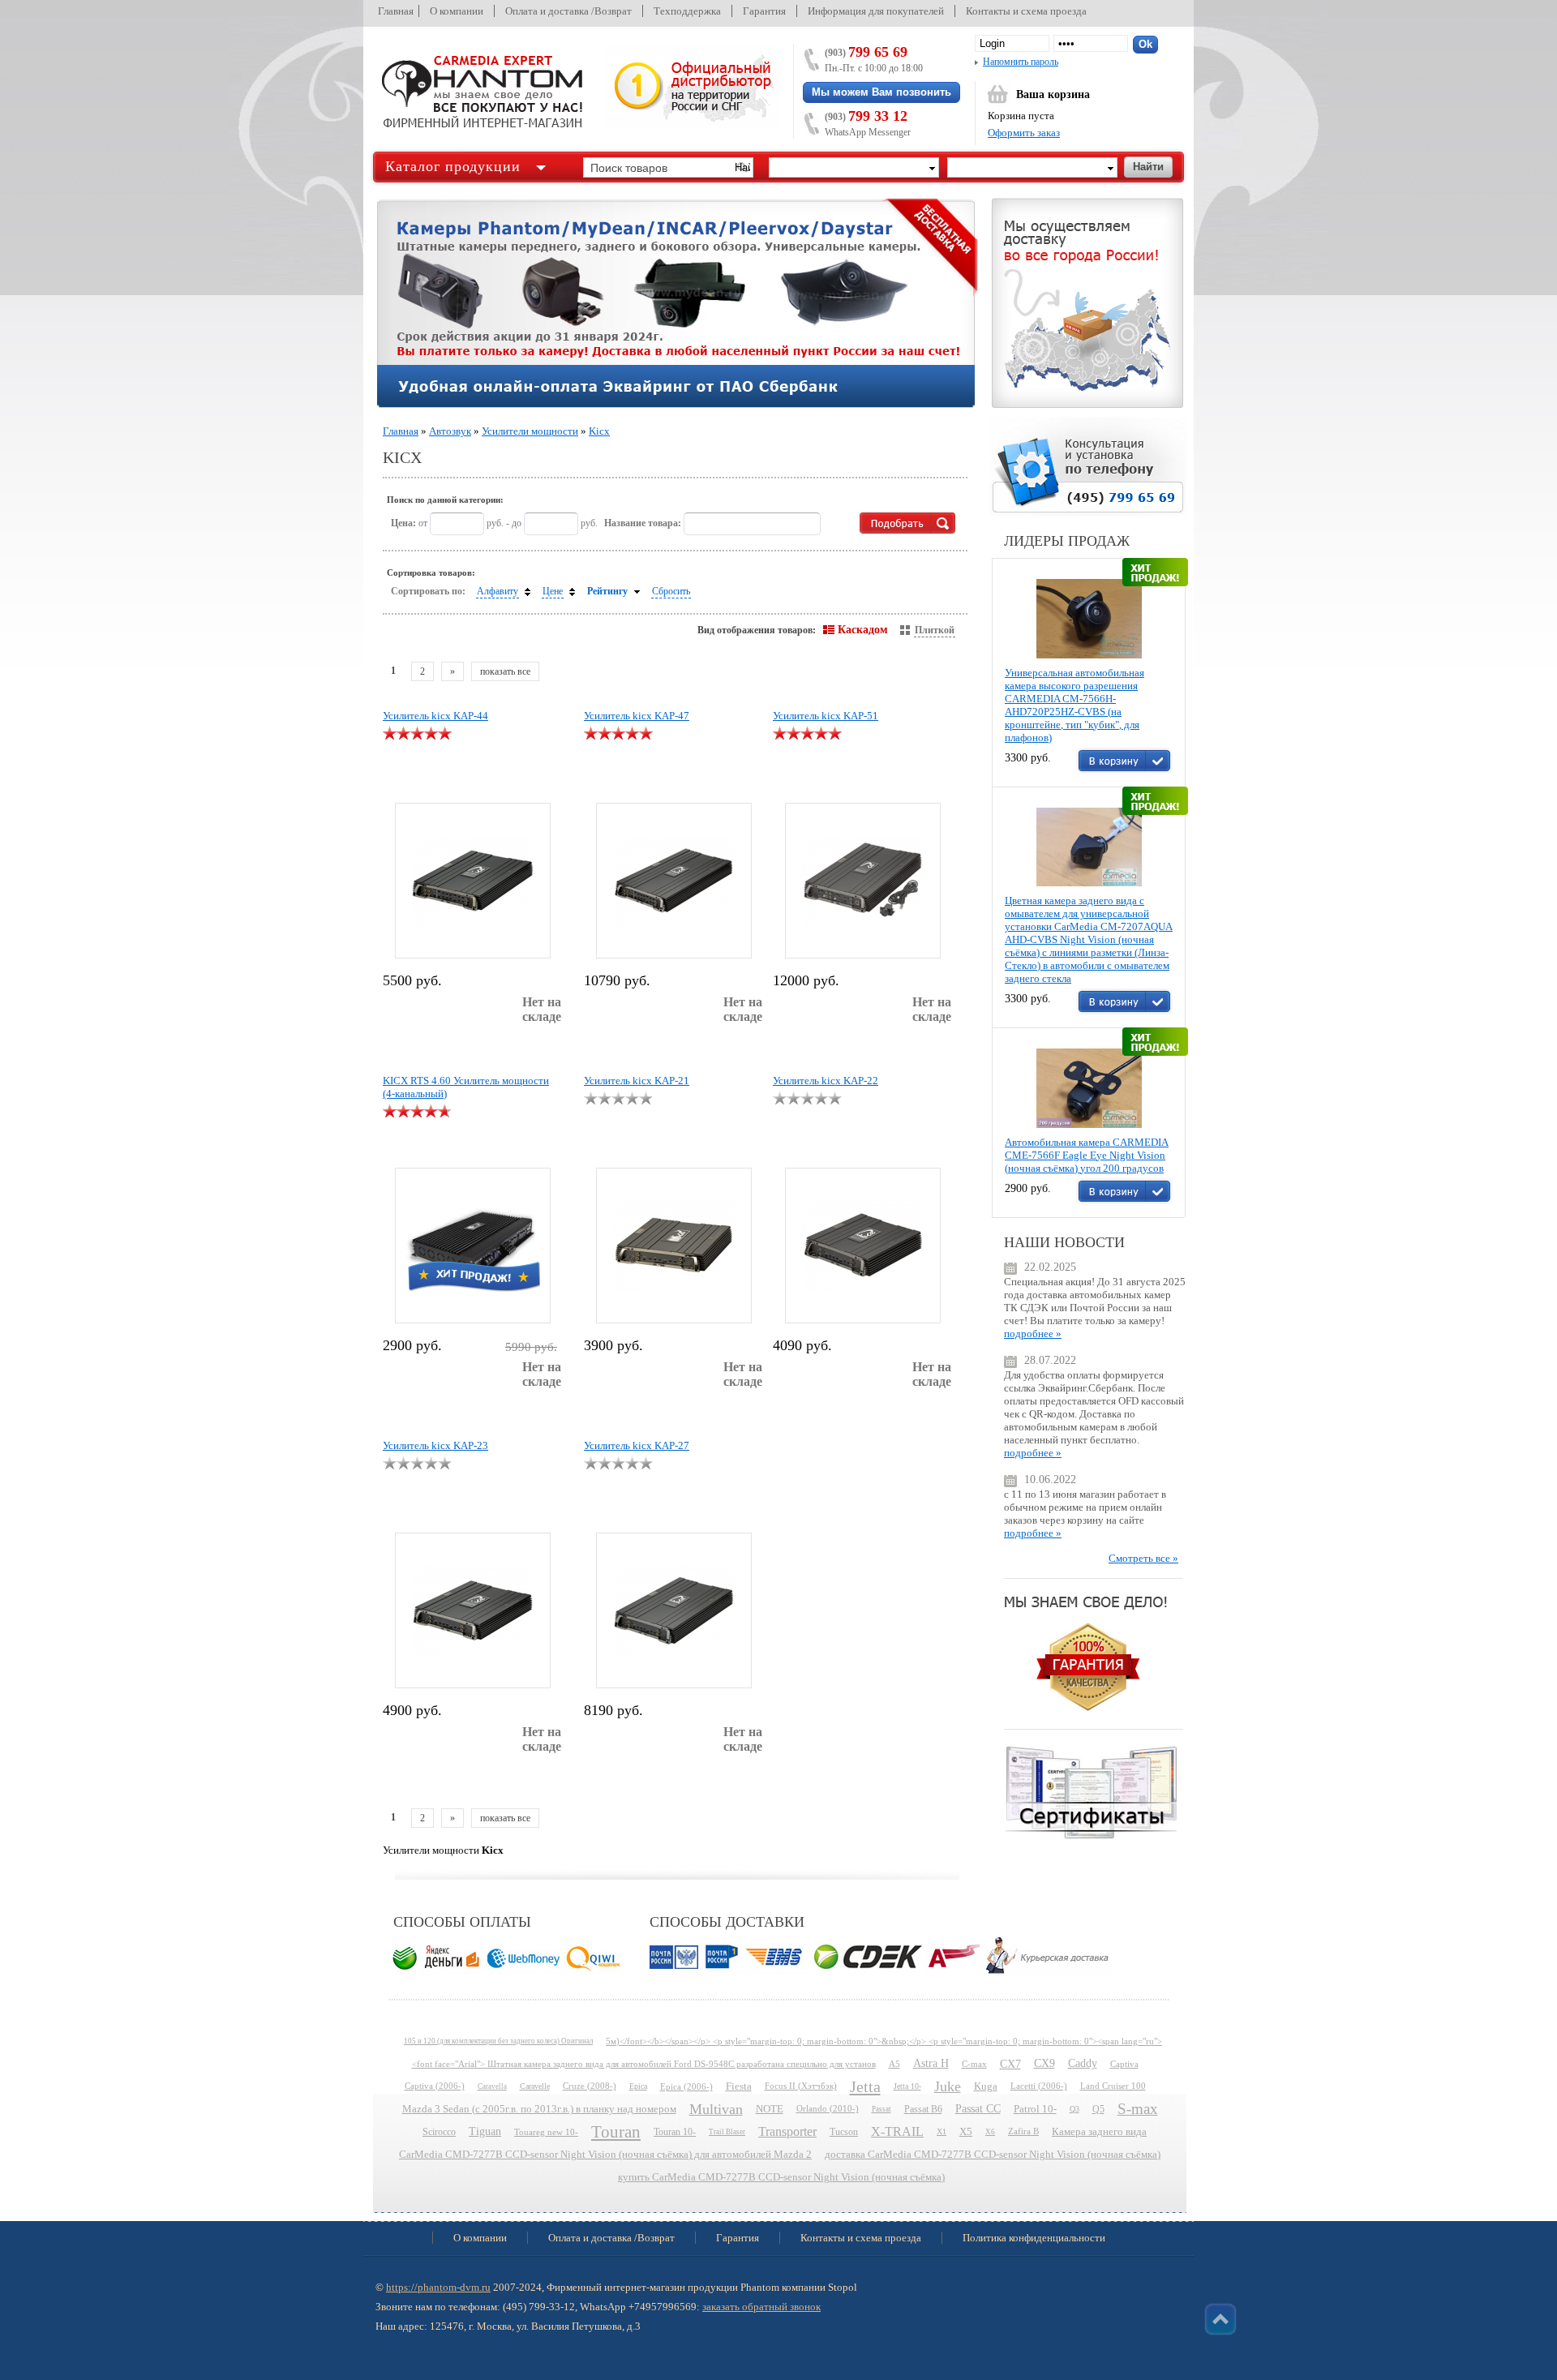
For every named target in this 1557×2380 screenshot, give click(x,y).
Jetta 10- (907, 2086)
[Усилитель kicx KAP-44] (473, 881)
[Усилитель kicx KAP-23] (473, 1610)
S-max (1138, 2109)
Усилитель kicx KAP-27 (637, 1445)
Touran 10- (675, 2132)
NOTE (770, 2109)
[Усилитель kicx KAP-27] (674, 1610)
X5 (966, 2132)
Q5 (1098, 2109)
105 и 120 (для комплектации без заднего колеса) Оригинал (498, 2041)
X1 (941, 2131)
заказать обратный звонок (761, 2307)
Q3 (1074, 2109)
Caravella (492, 2086)
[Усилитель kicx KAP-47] (674, 881)
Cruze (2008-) (590, 2086)
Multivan (716, 2109)
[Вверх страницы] (1220, 2319)
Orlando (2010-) (828, 2109)
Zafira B (1023, 2131)
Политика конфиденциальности (1034, 2238)
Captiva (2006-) (435, 2086)
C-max (974, 2064)
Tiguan (485, 2131)
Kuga (986, 2086)
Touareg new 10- (546, 2132)
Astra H (931, 2063)
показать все (505, 671)
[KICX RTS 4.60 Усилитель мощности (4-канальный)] (472, 1243)
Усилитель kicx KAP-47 (637, 716)
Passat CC (978, 2109)
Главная (396, 11)
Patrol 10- (1035, 2109)
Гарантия (764, 11)
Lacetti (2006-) (1039, 2086)
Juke (948, 2086)
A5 (894, 2064)
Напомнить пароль (1021, 62)
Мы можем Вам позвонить (881, 92)
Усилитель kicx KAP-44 (435, 716)
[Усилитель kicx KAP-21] (674, 1246)
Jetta (865, 2086)
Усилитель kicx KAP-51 (826, 716)
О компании (457, 11)
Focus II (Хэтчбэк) (801, 2086)
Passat (881, 2109)
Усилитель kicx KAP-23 (435, 1445)
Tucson (844, 2132)
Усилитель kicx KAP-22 (826, 1081)
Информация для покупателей (876, 11)
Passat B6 (923, 2109)
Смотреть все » (1143, 1558)
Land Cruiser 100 (1113, 2086)
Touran (616, 2132)
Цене (553, 591)
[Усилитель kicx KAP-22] (863, 1246)
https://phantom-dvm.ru (438, 2287)
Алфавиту (498, 591)
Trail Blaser (727, 2132)
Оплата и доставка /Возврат (568, 11)
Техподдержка (687, 11)
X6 (990, 2132)
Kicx (599, 431)
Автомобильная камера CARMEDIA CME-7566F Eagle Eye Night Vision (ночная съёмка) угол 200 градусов (1087, 1155)
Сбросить (671, 591)
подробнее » (1033, 1334)
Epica (638, 2086)
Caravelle (535, 2086)
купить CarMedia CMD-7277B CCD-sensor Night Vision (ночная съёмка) (781, 2177)
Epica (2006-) (686, 2086)
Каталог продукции (453, 166)
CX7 (1010, 2064)
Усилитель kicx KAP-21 (637, 1081)
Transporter (787, 2131)
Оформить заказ (1024, 133)
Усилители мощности (530, 431)
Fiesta (739, 2086)
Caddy (1083, 2063)
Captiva (1124, 2064)
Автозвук (450, 431)
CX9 (1044, 2063)
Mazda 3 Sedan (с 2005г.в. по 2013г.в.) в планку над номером (539, 2109)
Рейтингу (607, 591)
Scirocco (439, 2132)
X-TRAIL (897, 2131)
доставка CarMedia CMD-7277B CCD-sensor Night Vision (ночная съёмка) (993, 2155)
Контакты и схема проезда (1026, 11)
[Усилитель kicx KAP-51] (863, 881)
